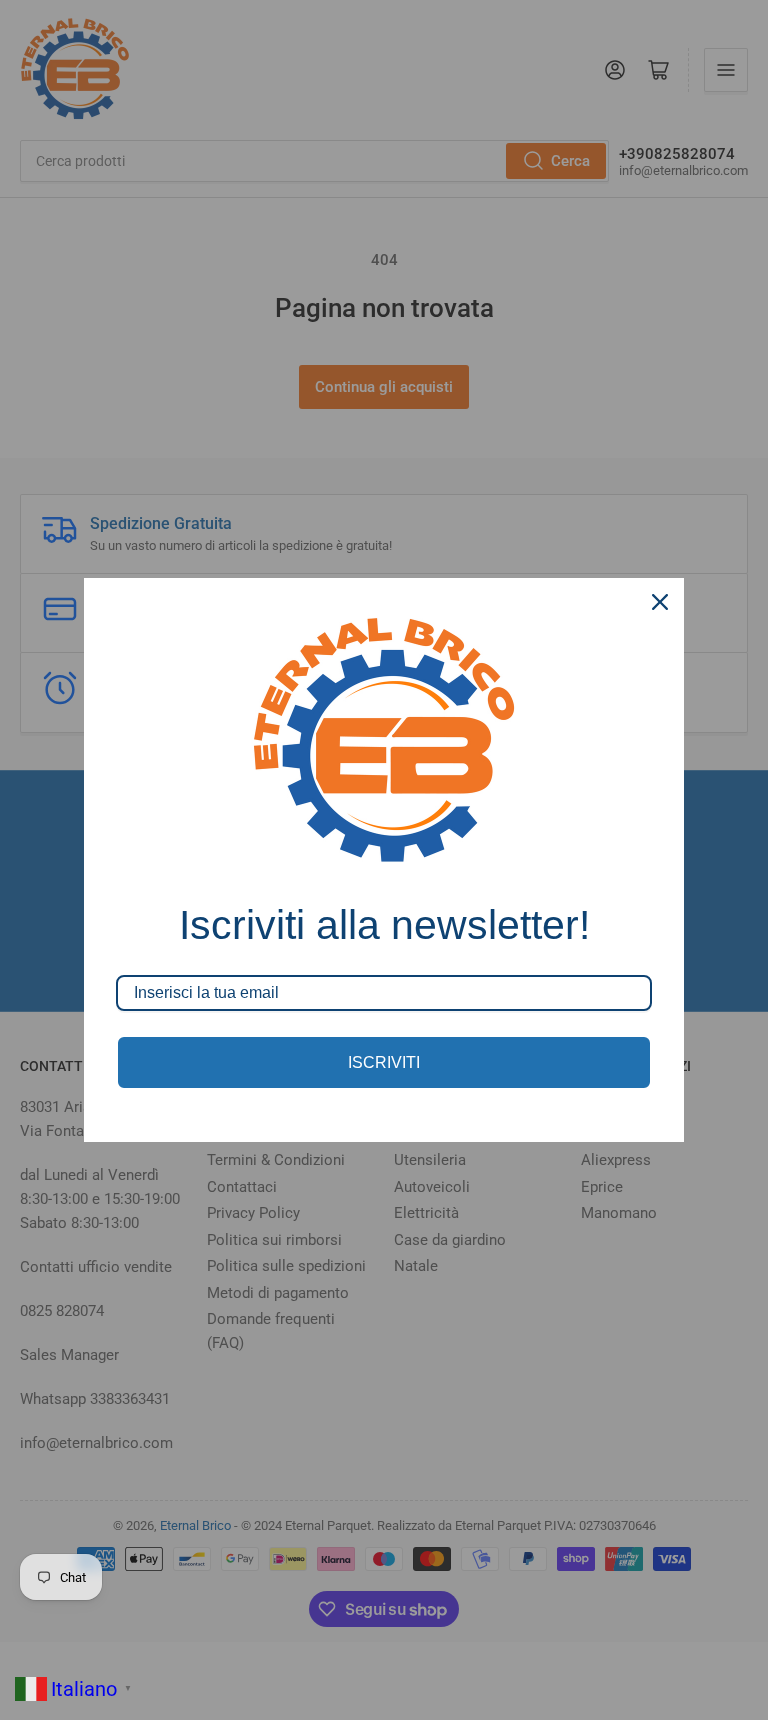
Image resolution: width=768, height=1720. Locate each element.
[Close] (660, 602)
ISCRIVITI (384, 1062)
